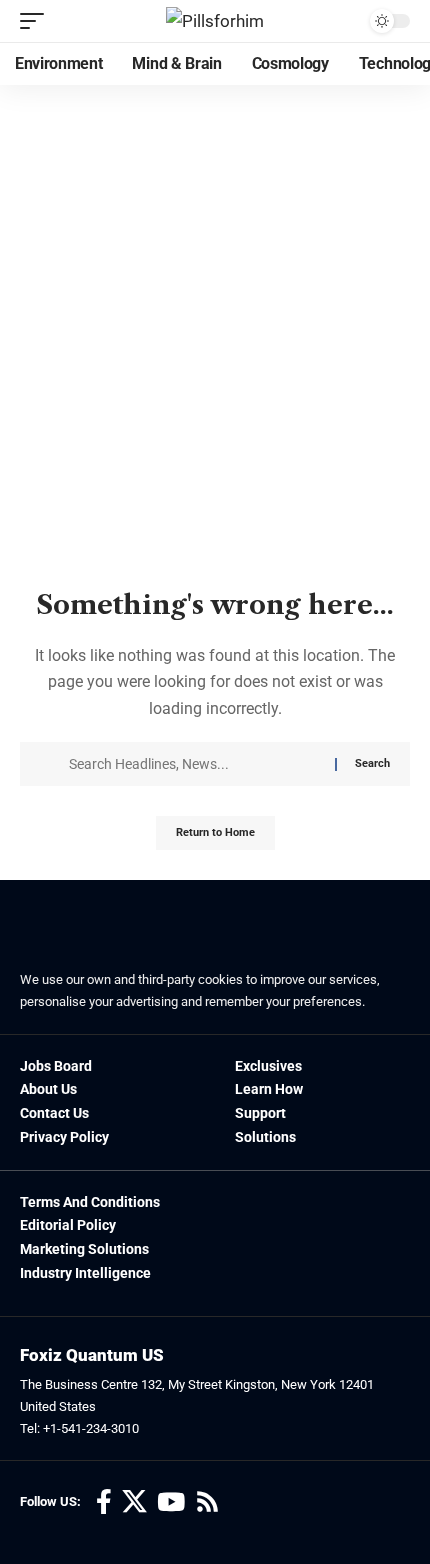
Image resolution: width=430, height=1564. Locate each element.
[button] (37, 21)
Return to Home (215, 832)
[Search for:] (194, 764)
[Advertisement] (215, 379)
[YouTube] (171, 1502)
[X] (134, 1502)
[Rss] (207, 1502)
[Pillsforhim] (215, 21)
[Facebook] (104, 1502)
